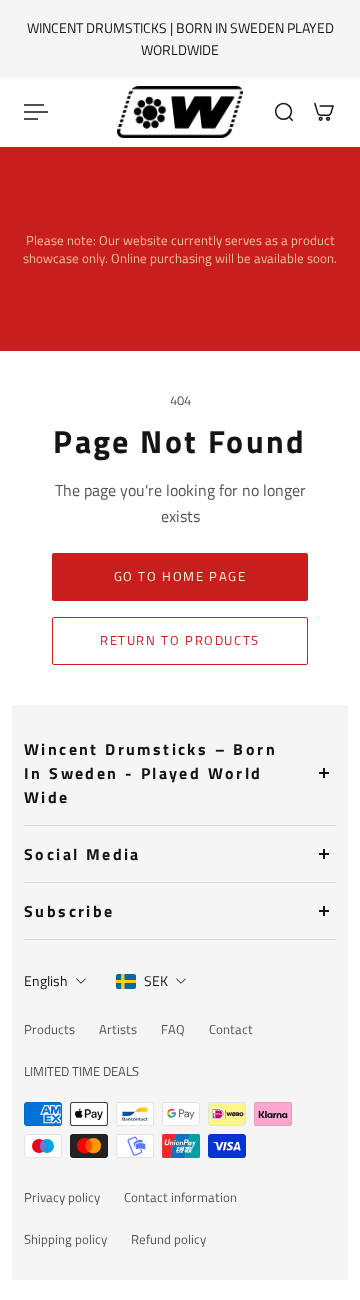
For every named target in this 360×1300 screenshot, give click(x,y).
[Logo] (180, 112)
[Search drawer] (284, 112)
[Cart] (324, 112)
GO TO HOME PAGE (180, 576)
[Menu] (36, 112)
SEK (156, 980)
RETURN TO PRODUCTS (180, 640)
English (46, 980)
